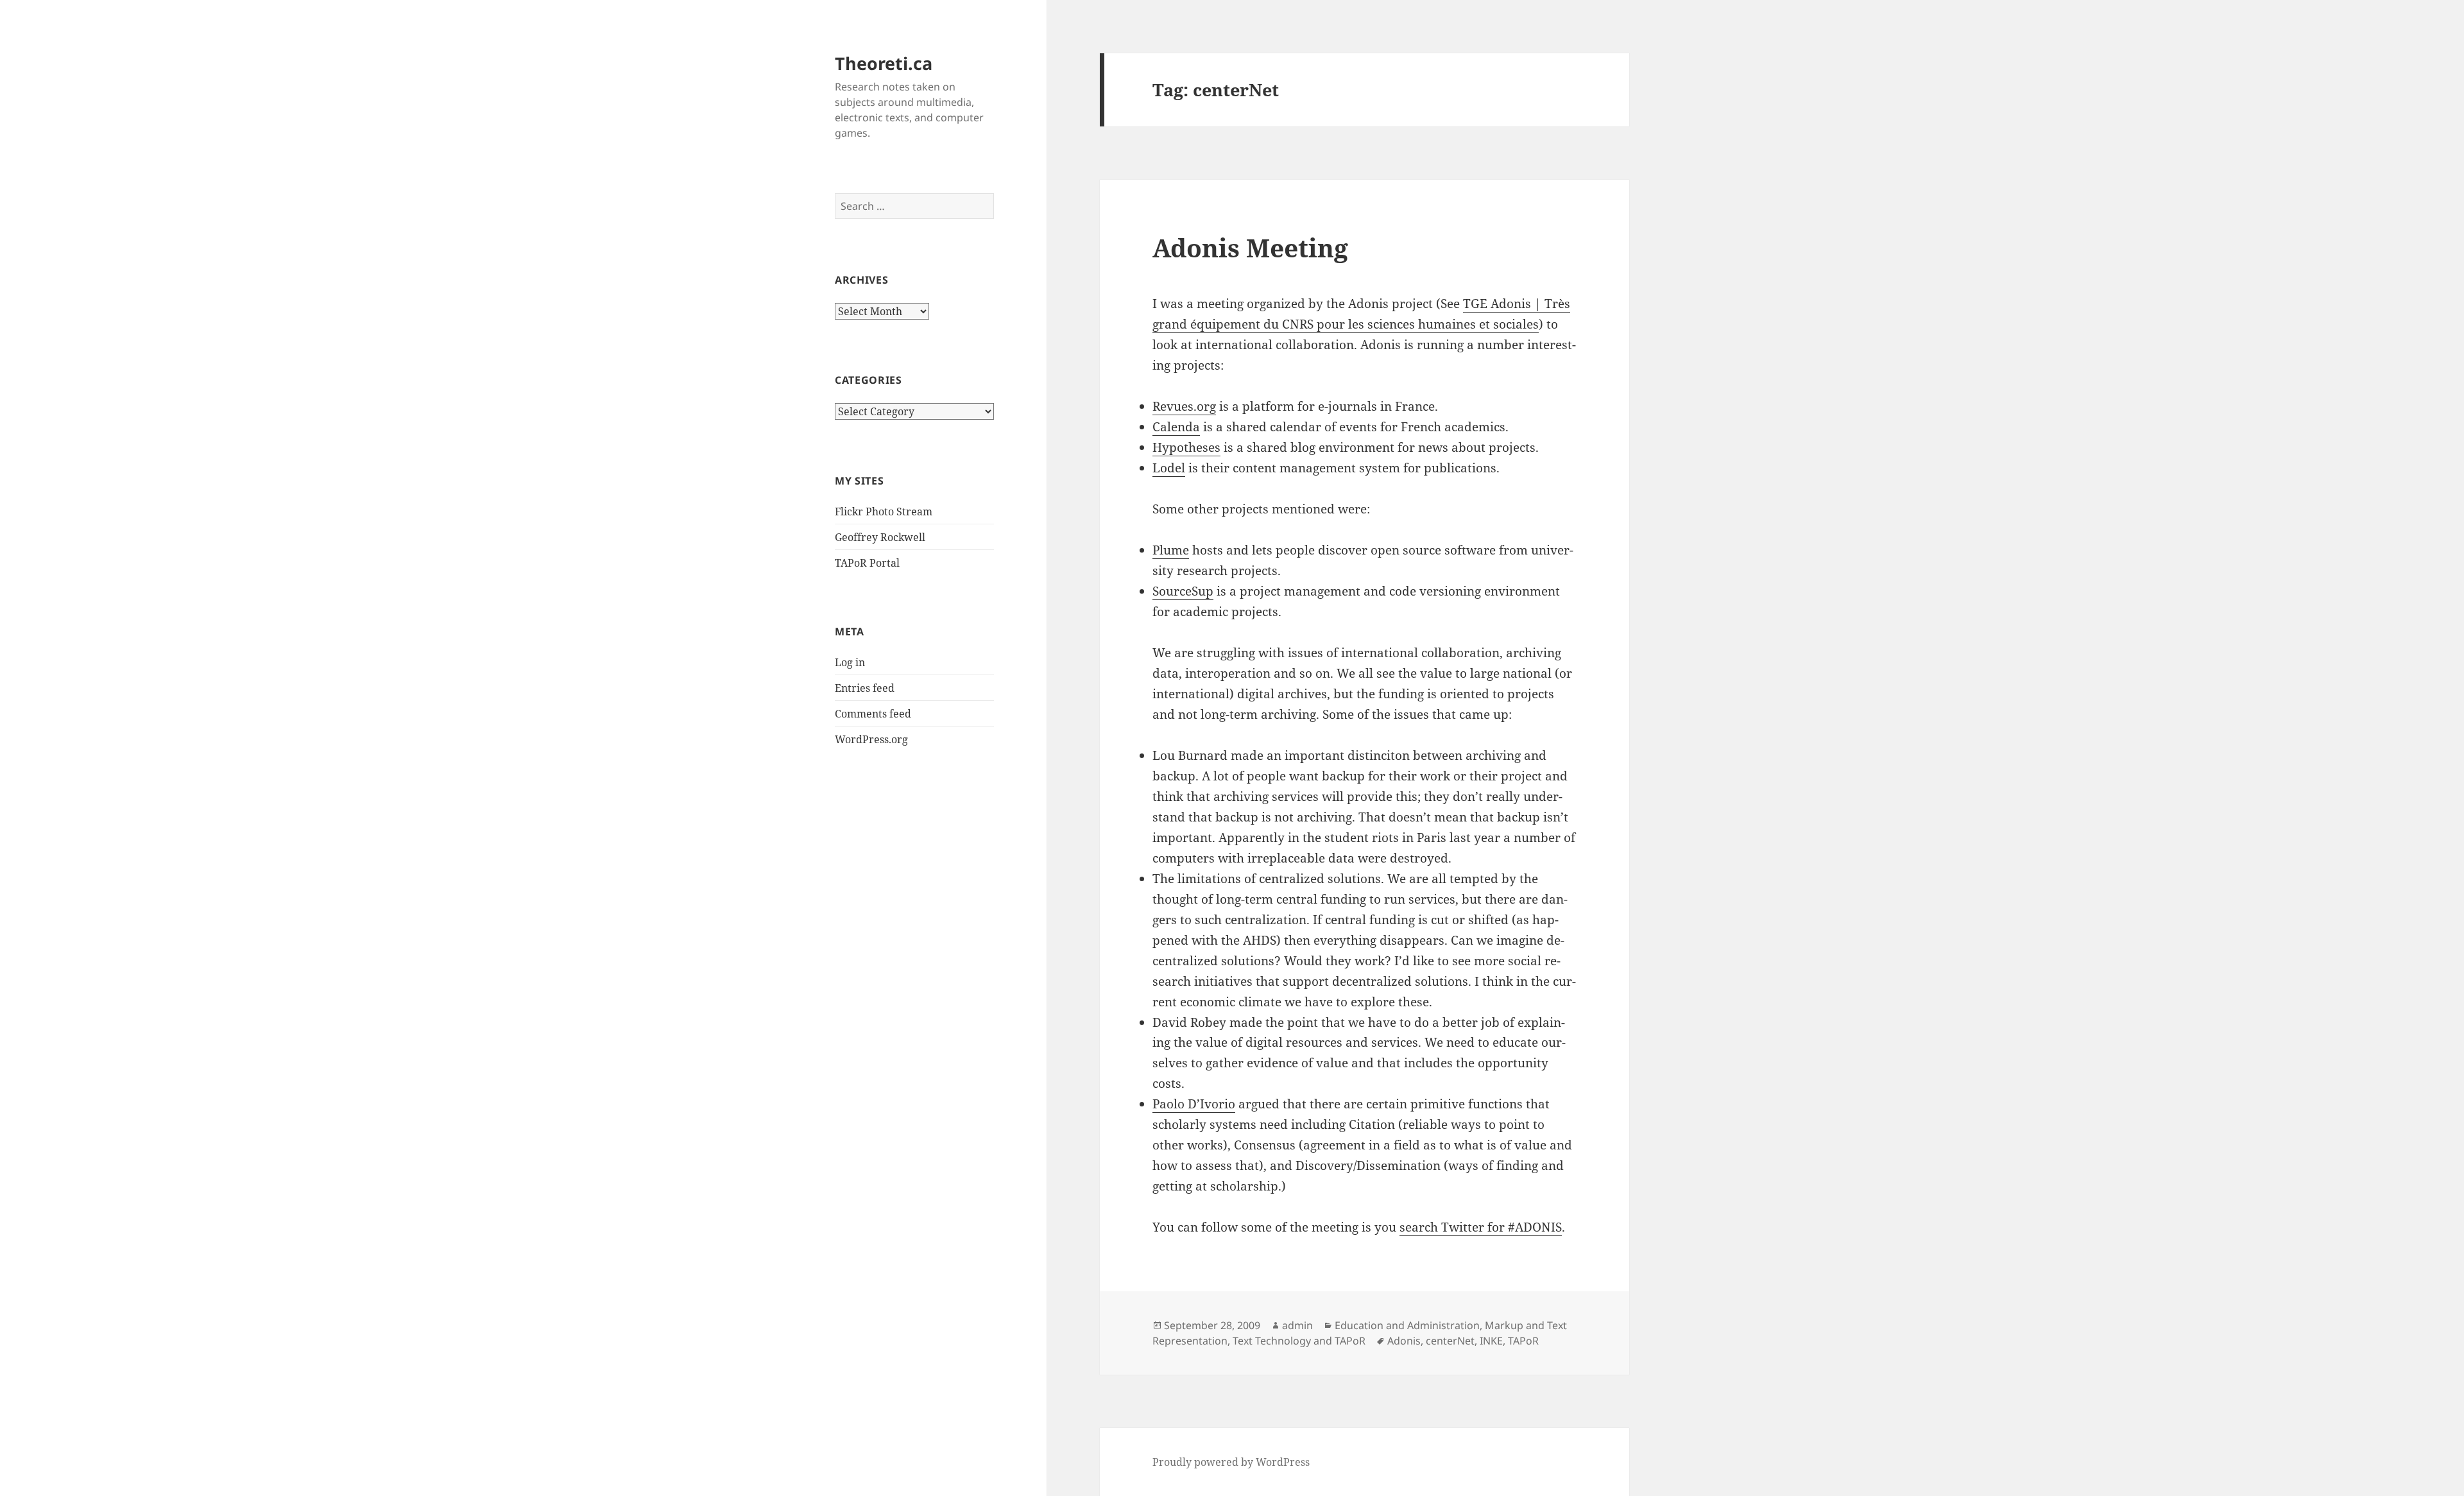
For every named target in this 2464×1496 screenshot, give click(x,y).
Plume (1171, 550)
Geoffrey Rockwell (880, 537)
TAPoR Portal (867, 563)
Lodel (1169, 468)
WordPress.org (871, 739)
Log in (850, 662)
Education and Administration (1407, 1325)
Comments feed (873, 714)
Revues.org (1184, 406)
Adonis (1404, 1341)
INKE (1491, 1341)
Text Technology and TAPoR (1299, 1341)
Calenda (1176, 427)
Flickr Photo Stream (884, 512)
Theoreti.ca (884, 63)
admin (1297, 1325)
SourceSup (1183, 591)
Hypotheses (1186, 447)
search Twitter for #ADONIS (1481, 1227)
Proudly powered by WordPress (1231, 1462)
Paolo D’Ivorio (1194, 1104)
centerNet (1450, 1341)
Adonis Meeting (1250, 247)
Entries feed (865, 688)
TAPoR (1523, 1341)
